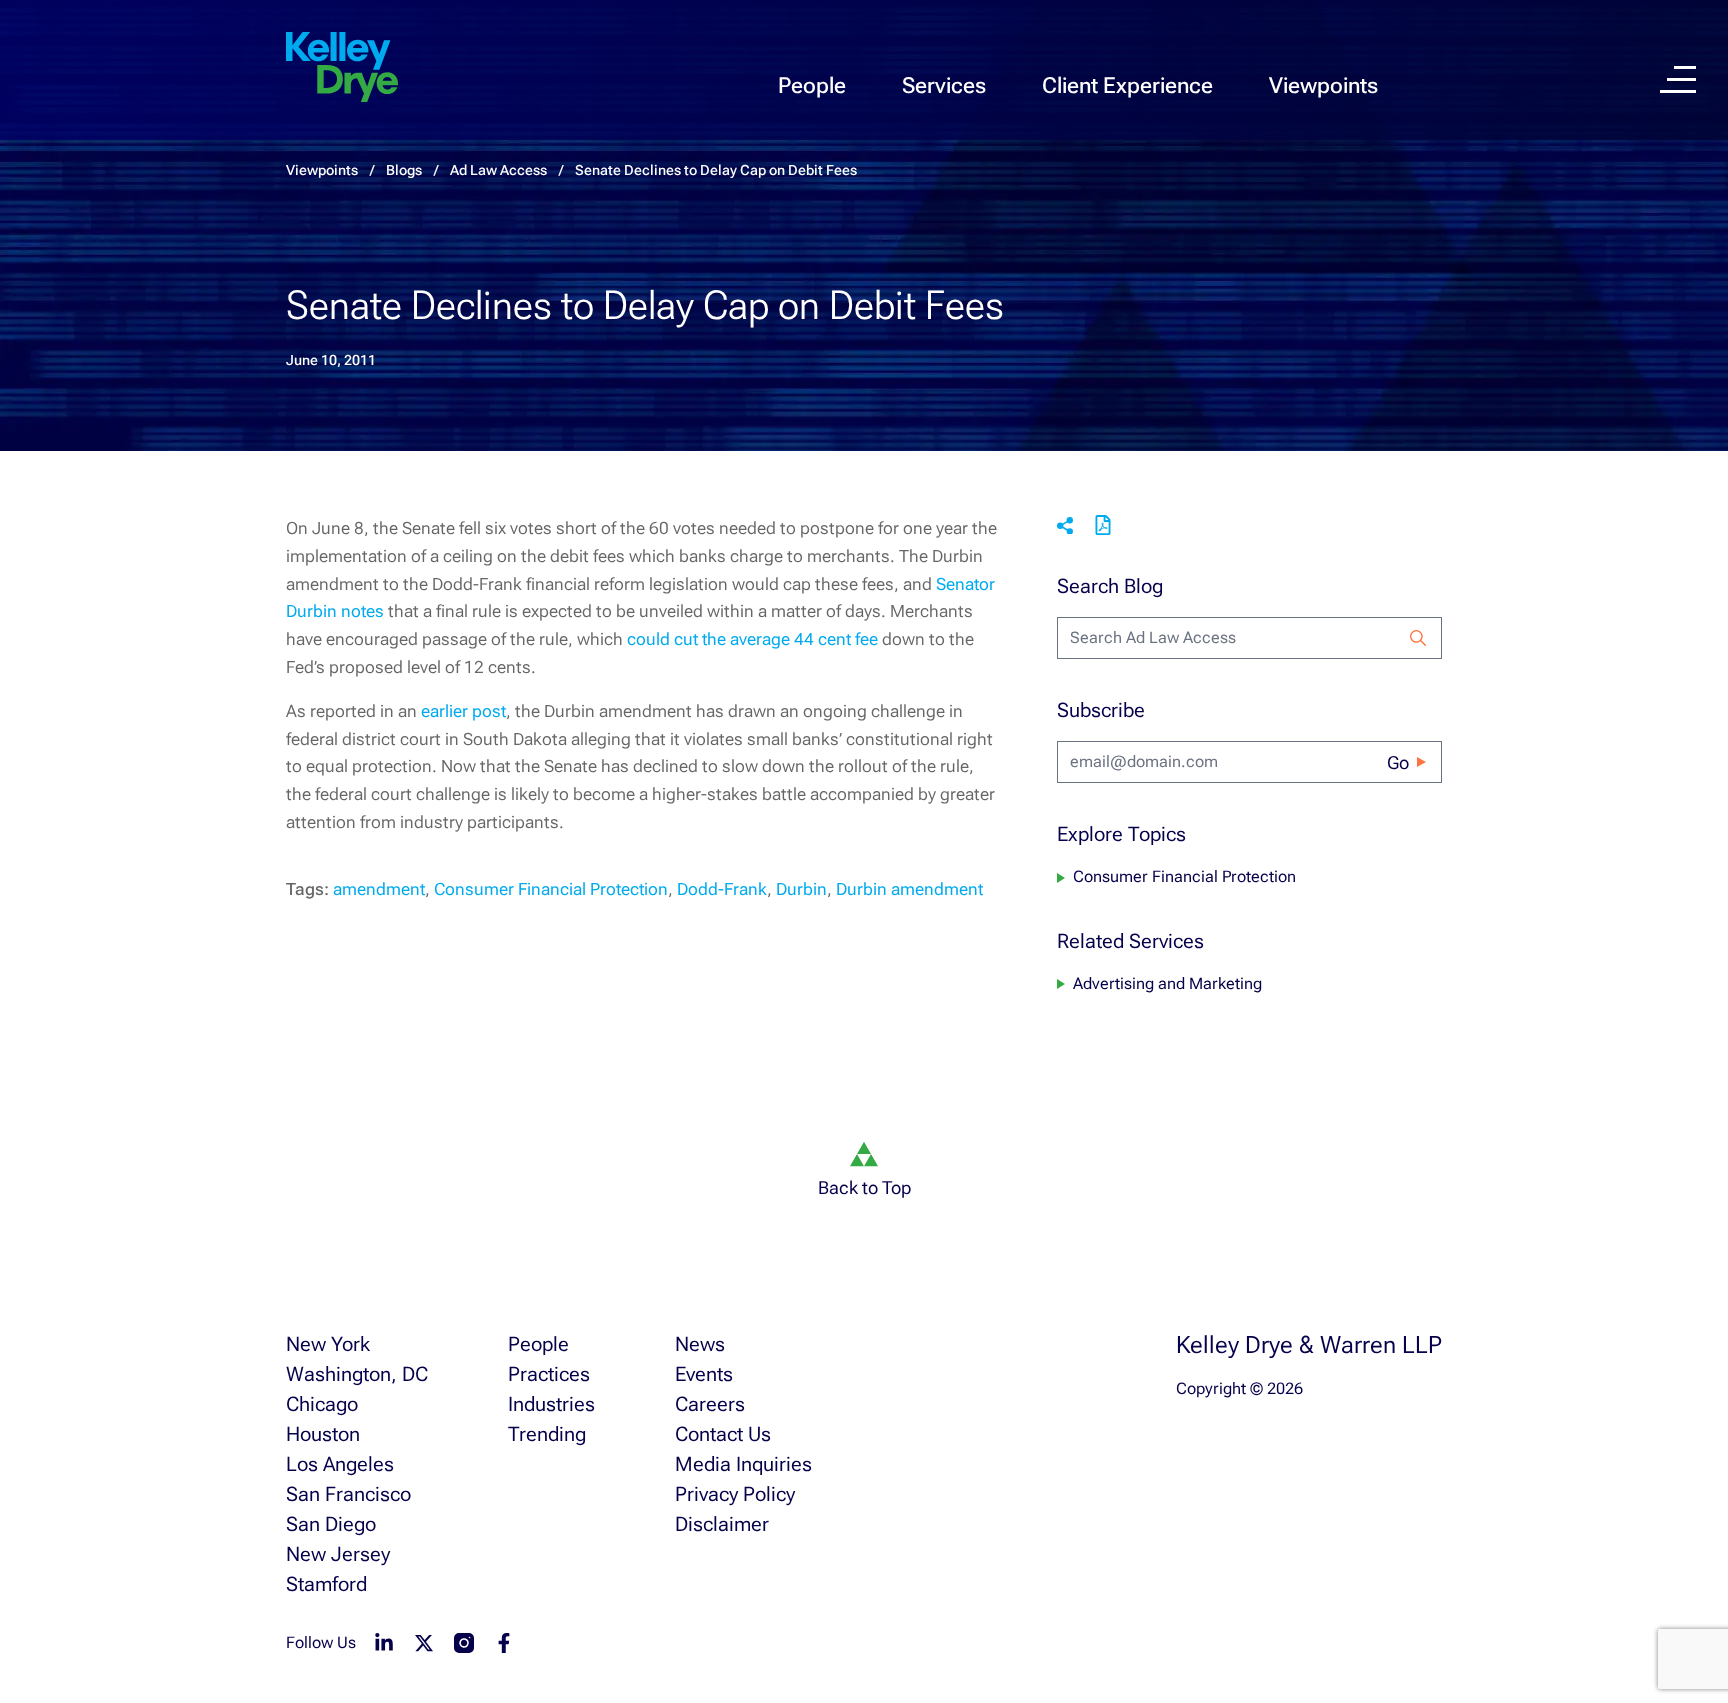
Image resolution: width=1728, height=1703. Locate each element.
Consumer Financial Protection (551, 889)
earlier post (463, 711)
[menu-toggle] (1678, 79)
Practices (549, 1374)
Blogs (404, 170)
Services (944, 85)
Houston (323, 1434)
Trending (547, 1434)
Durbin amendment (909, 889)
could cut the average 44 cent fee (754, 639)
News (700, 1344)
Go (1398, 762)
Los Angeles (340, 1464)
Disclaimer (722, 1524)
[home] (342, 68)
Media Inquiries (743, 1464)
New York (328, 1344)
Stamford (326, 1584)
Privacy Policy (735, 1494)
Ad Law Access (498, 170)
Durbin (801, 889)
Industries (551, 1404)
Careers (710, 1404)
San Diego (331, 1524)
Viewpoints (1323, 85)
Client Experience (1127, 85)
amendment (379, 889)
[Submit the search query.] (1418, 638)
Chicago (322, 1404)
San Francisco (348, 1494)
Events (704, 1374)
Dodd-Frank (722, 889)
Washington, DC (357, 1374)
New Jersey (338, 1554)
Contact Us (723, 1434)
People (812, 85)
